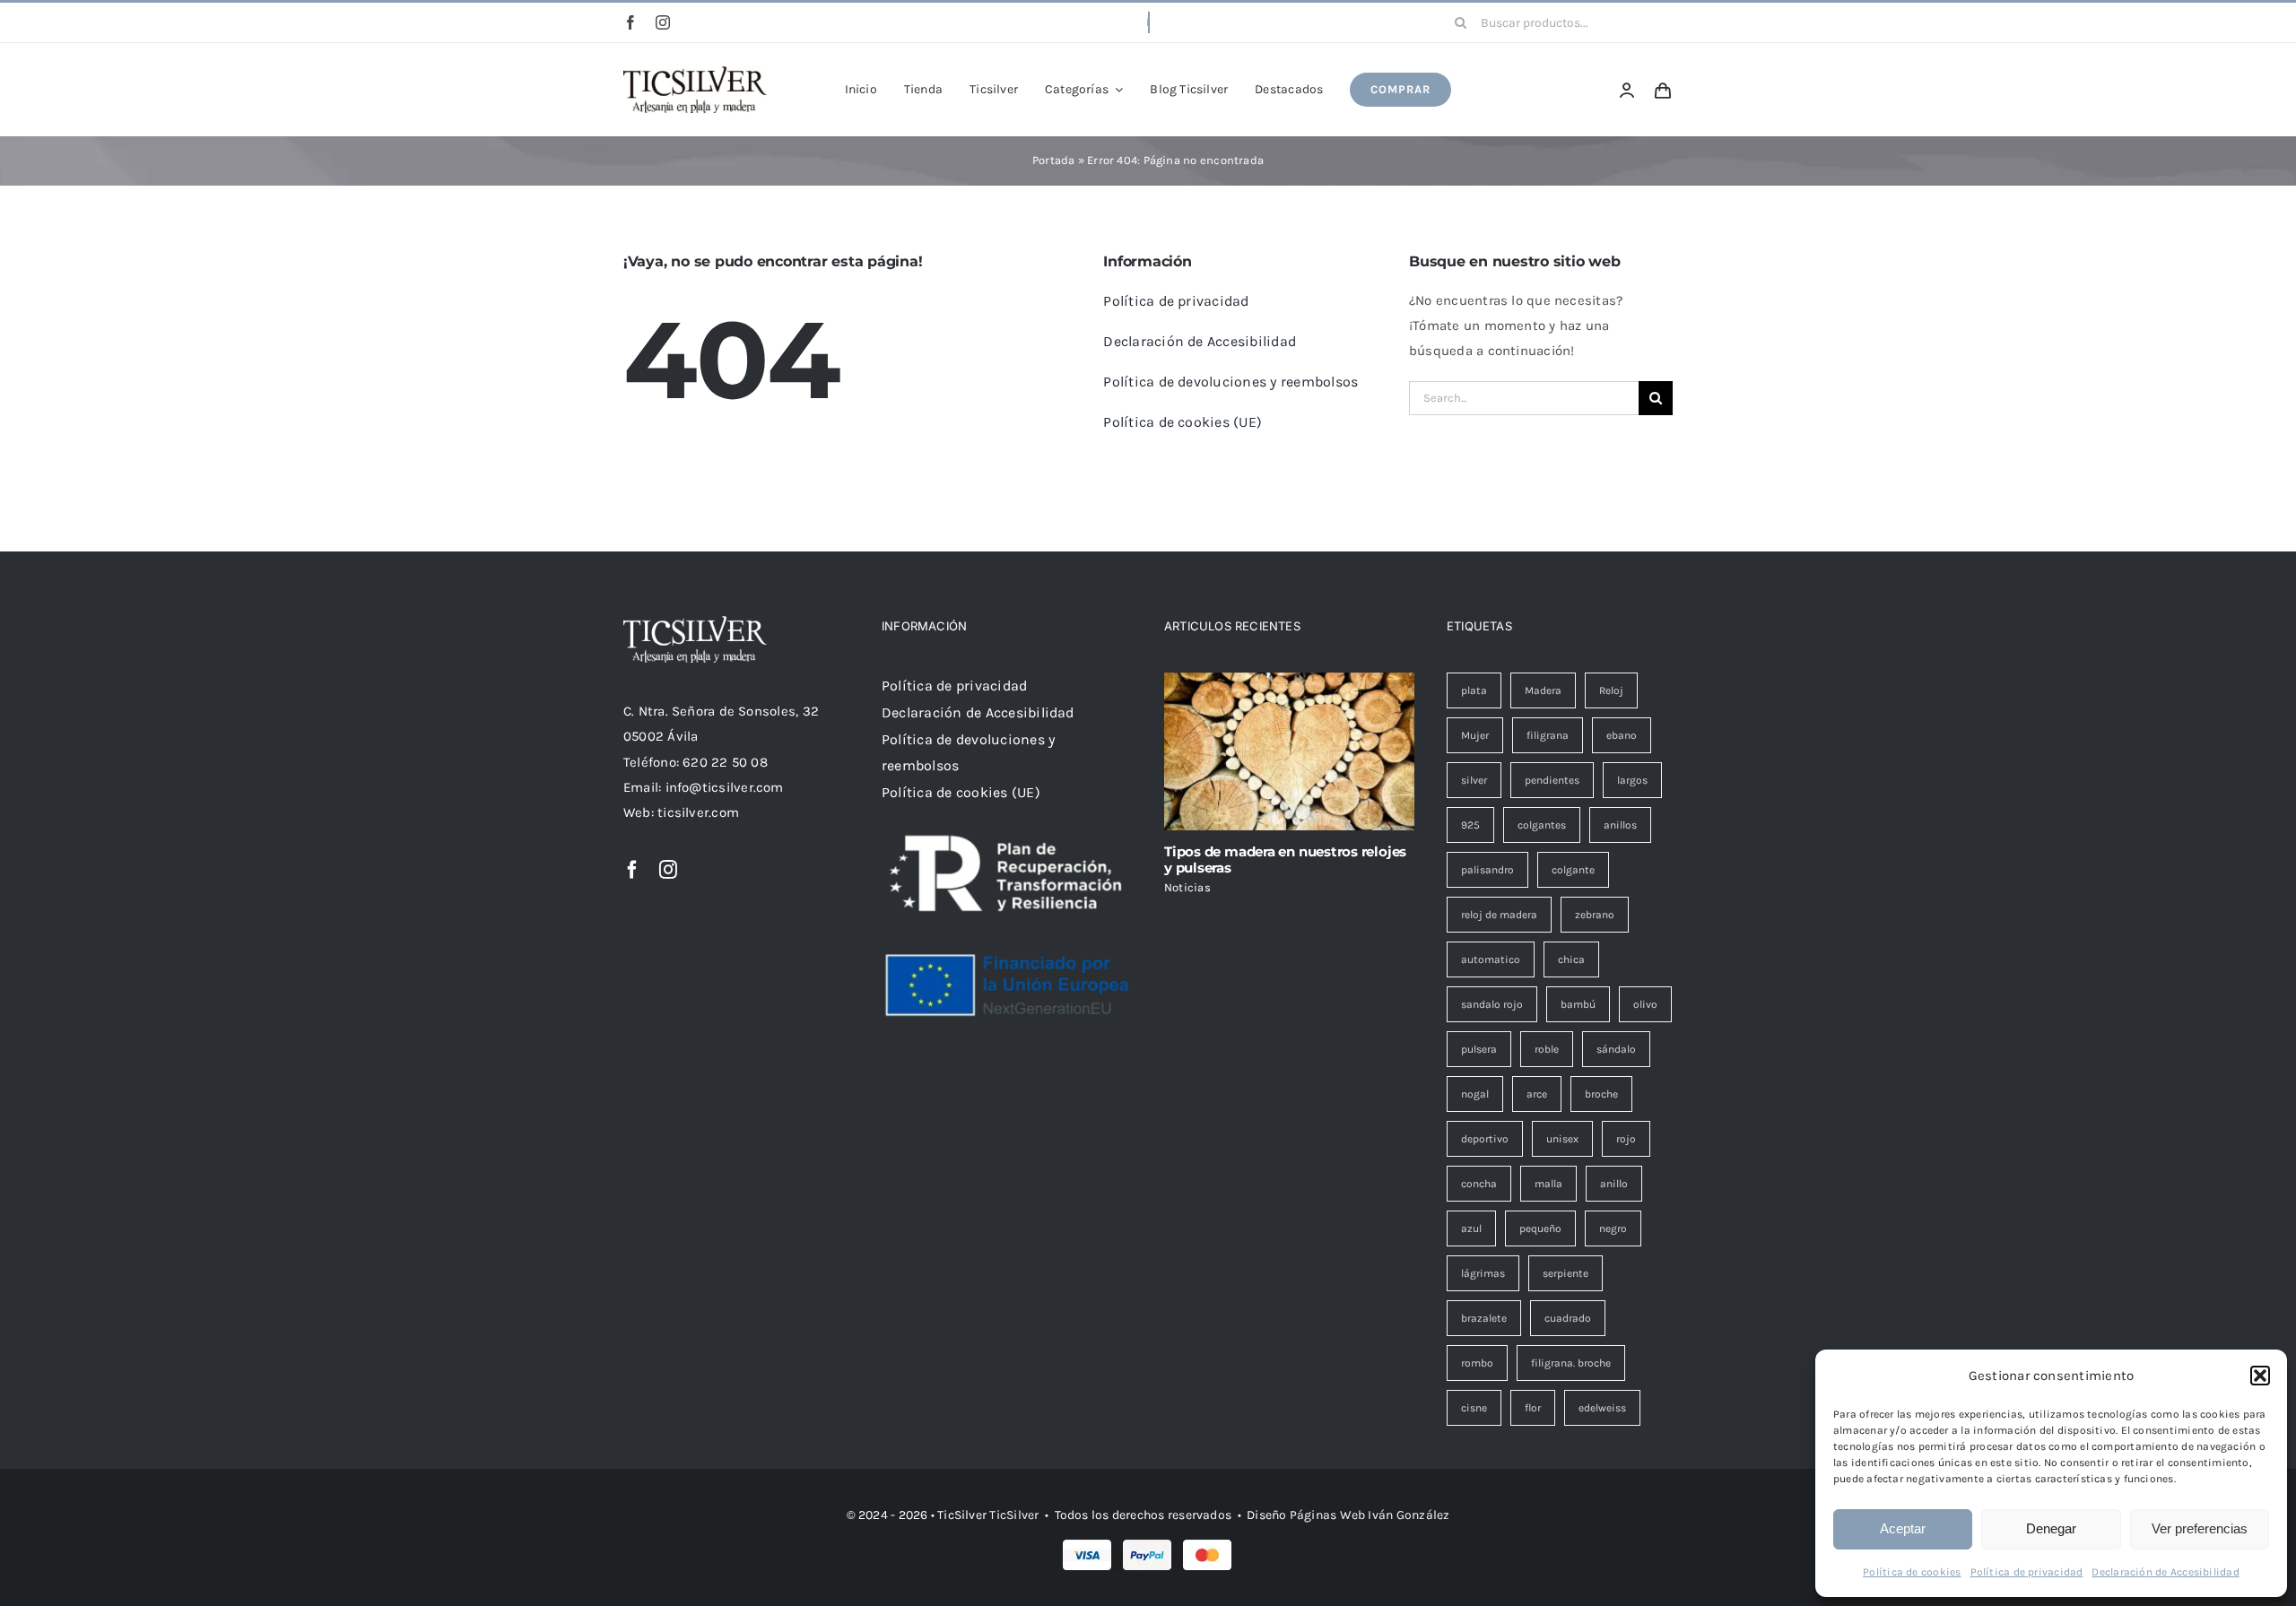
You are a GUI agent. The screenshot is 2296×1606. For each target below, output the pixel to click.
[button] (2260, 1376)
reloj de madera (1499, 915)
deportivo (1485, 1139)
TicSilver (1014, 1515)
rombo (1477, 1363)
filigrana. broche (1571, 1363)
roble (1547, 1049)
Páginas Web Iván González (1370, 1515)
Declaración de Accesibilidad (2165, 1572)
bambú (1578, 1004)
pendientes (1552, 780)
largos (1632, 780)
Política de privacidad (2027, 1572)
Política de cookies (1912, 1572)
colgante (1573, 870)
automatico (1491, 959)
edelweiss (1602, 1408)
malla (1548, 1184)
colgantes (1542, 825)
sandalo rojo (1492, 1004)
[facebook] (631, 22)
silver (1474, 780)
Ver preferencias (2200, 1528)
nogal (1475, 1094)
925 (1470, 825)
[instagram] (663, 22)
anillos (1620, 825)
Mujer (1475, 735)
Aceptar (1903, 1528)
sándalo (1616, 1049)
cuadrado (1568, 1318)
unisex (1562, 1139)
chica (1571, 959)
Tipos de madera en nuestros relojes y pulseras (1285, 859)
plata (1474, 690)
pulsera (1479, 1049)
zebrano (1595, 915)
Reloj (1611, 690)
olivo (1645, 1004)
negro (1613, 1228)
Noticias (1187, 887)
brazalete (1484, 1318)
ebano (1622, 735)
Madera (1543, 690)
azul (1471, 1228)
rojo (1626, 1139)
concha (1479, 1184)
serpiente (1565, 1273)
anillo (1614, 1184)
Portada (1054, 160)
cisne (1474, 1408)
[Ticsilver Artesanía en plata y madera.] (695, 73)
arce (1537, 1094)
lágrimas (1483, 1273)
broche (1601, 1094)
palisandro (1487, 870)
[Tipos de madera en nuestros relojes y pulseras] (1289, 751)
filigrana (1548, 735)
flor (1533, 1408)
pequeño (1540, 1228)
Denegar (2051, 1528)
